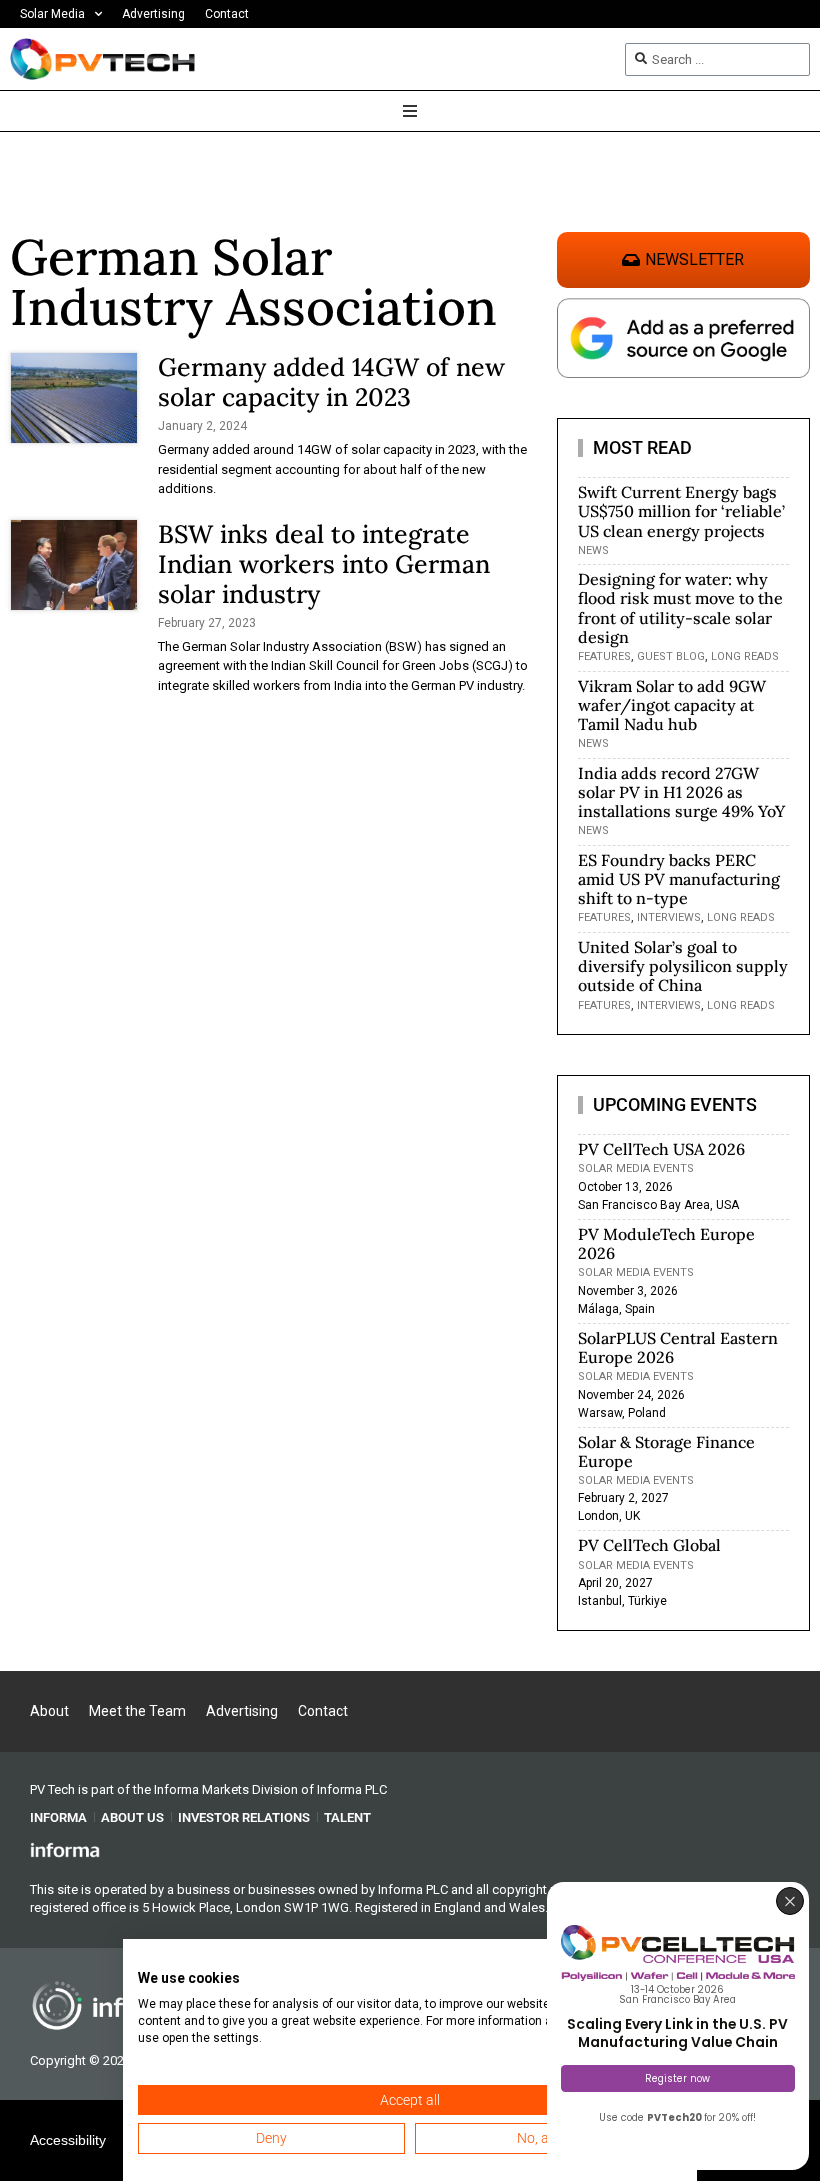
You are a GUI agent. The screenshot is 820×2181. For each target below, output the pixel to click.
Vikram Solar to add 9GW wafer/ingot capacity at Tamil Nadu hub (672, 705)
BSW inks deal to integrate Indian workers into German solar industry (324, 564)
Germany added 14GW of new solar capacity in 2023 (331, 382)
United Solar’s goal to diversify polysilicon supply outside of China (683, 966)
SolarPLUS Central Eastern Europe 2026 (678, 1347)
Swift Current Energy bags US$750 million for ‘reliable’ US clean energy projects (681, 511)
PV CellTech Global (649, 1545)
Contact (227, 14)
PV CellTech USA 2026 (661, 1149)
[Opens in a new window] (65, 1849)
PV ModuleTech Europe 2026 (666, 1243)
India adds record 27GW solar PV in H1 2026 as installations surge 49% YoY (681, 792)
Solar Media (52, 14)
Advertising (153, 14)
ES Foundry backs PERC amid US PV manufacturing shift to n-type (679, 879)
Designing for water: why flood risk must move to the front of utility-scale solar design (680, 608)
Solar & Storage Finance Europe (666, 1451)
